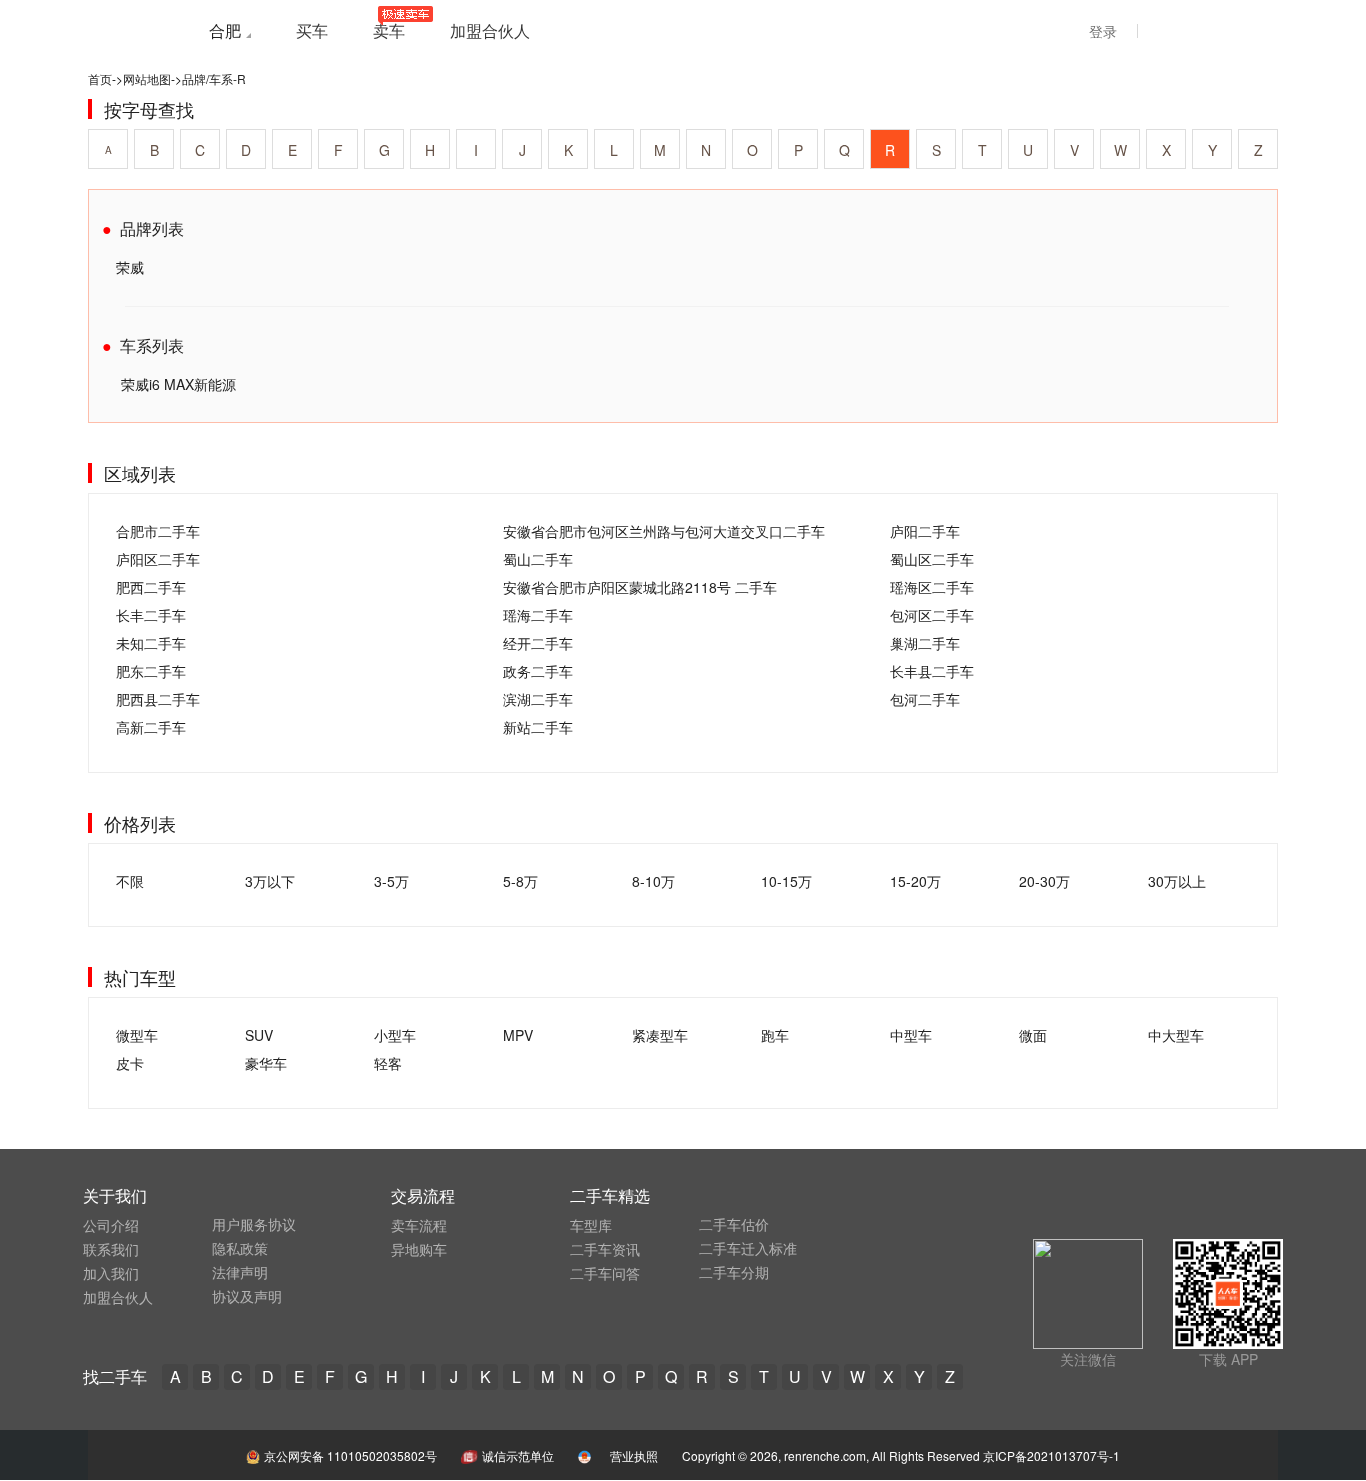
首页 (100, 78)
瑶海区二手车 (932, 587)
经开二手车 (538, 643)
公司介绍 (111, 1225)
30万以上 (1177, 881)
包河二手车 (925, 699)
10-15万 (786, 881)
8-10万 (653, 881)
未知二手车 (151, 643)
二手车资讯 (605, 1249)
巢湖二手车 (925, 643)
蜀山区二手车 (932, 559)
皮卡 (130, 1063)
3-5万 (391, 881)
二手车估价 (734, 1224)
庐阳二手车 (925, 531)
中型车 (911, 1035)
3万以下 (270, 881)
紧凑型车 (660, 1035)
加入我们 (111, 1273)
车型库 (591, 1225)
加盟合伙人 (118, 1297)
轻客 (388, 1063)
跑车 (775, 1035)
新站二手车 (538, 727)
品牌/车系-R (214, 78)
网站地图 (147, 78)
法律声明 (240, 1272)
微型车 (137, 1035)
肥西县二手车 (158, 699)
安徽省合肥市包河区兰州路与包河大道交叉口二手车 (664, 531)
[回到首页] (133, 29)
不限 (130, 881)
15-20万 (915, 881)
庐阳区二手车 (158, 559)
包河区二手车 (932, 615)
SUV (259, 1035)
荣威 (130, 267)
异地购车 (419, 1249)
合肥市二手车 (158, 531)
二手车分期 (734, 1272)
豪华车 (266, 1063)
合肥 (225, 30)
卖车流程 (419, 1225)
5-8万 (520, 881)
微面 (1033, 1035)
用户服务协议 (254, 1224)
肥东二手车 (151, 671)
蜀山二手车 (538, 559)
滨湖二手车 (538, 699)
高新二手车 (151, 727)
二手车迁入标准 (748, 1248)
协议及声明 (247, 1296)
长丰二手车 (151, 615)
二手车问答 (605, 1273)
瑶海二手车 (538, 615)
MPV (518, 1035)
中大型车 (1176, 1035)
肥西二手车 (151, 587)
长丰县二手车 (932, 671)
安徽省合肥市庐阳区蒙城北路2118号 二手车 (640, 587)
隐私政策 (240, 1248)
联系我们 (111, 1249)
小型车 (395, 1035)
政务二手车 (538, 671)
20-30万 (1044, 881)
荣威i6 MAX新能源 (178, 384)
